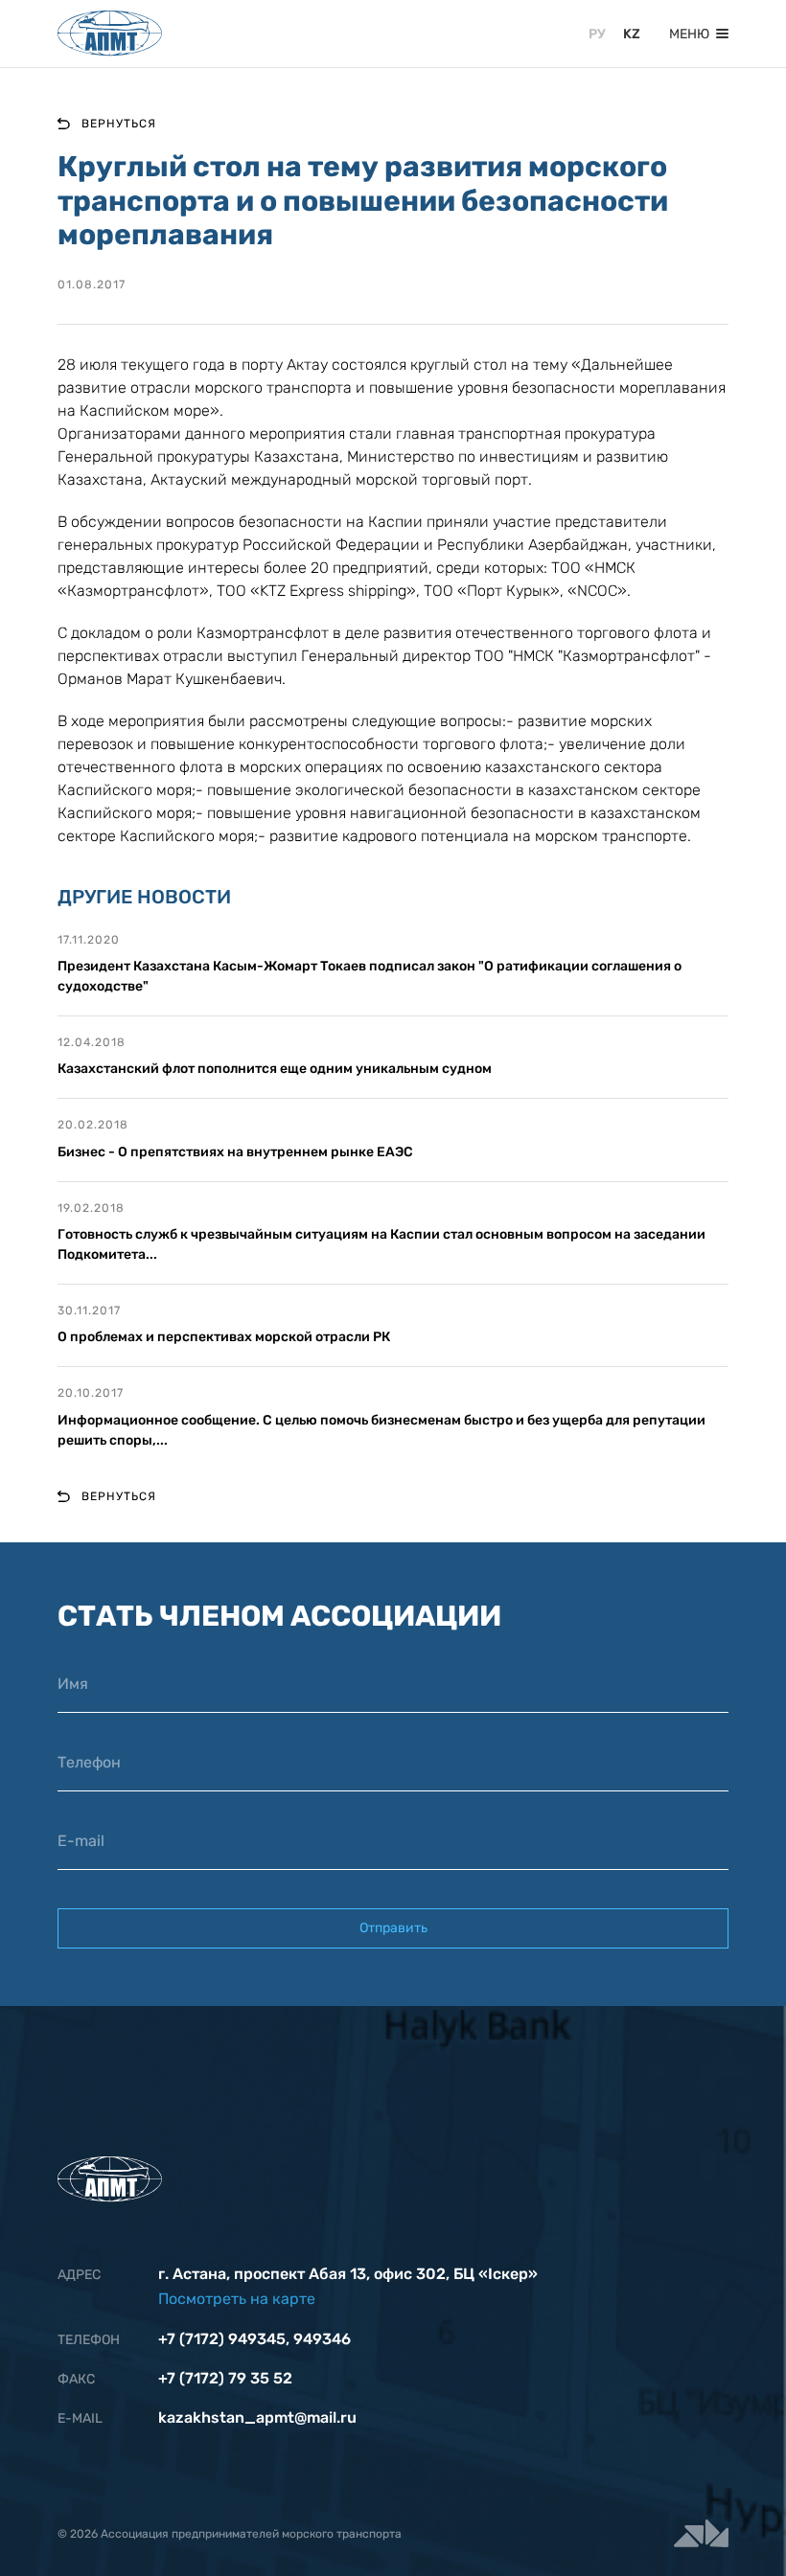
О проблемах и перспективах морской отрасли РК (224, 1337)
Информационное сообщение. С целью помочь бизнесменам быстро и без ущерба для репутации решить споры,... (381, 1430)
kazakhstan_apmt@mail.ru (257, 2417)
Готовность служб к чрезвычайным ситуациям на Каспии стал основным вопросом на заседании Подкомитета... (381, 1244)
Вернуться (119, 124)
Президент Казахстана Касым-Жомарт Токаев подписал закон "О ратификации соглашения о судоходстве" (370, 976)
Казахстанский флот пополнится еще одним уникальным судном (275, 1069)
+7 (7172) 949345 (222, 2339)
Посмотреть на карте (237, 2299)
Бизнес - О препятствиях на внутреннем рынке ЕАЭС (235, 1152)
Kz (632, 34)
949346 (322, 2339)
